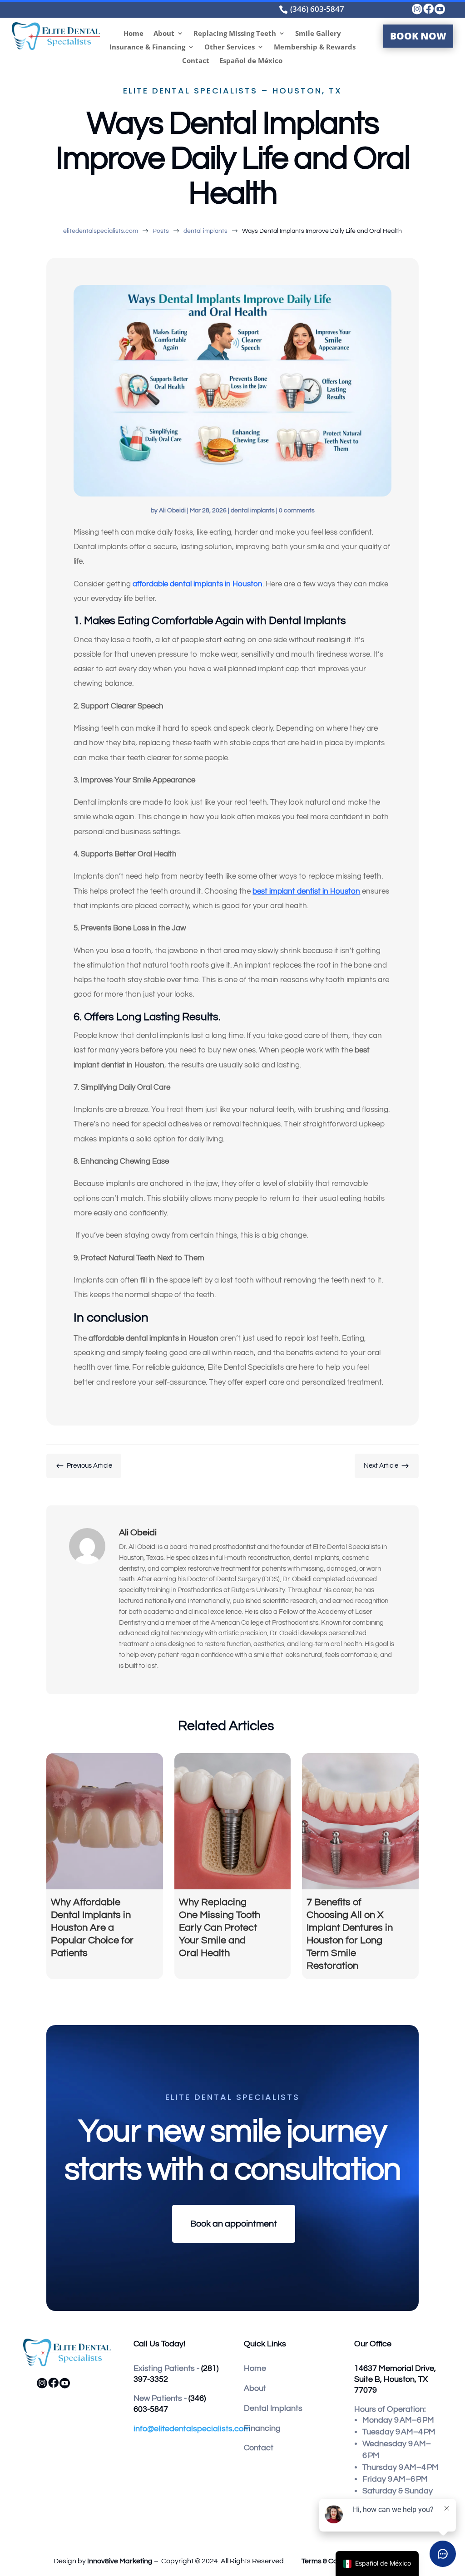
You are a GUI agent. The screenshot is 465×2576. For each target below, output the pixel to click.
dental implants (253, 511)
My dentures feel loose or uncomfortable (198, 1482)
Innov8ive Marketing (120, 2561)
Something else (154, 1503)
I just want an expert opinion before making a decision (221, 1462)
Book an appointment (234, 2224)
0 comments (297, 511)
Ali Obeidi (172, 511)
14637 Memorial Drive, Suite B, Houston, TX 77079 (395, 2379)
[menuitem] (351, 9)
